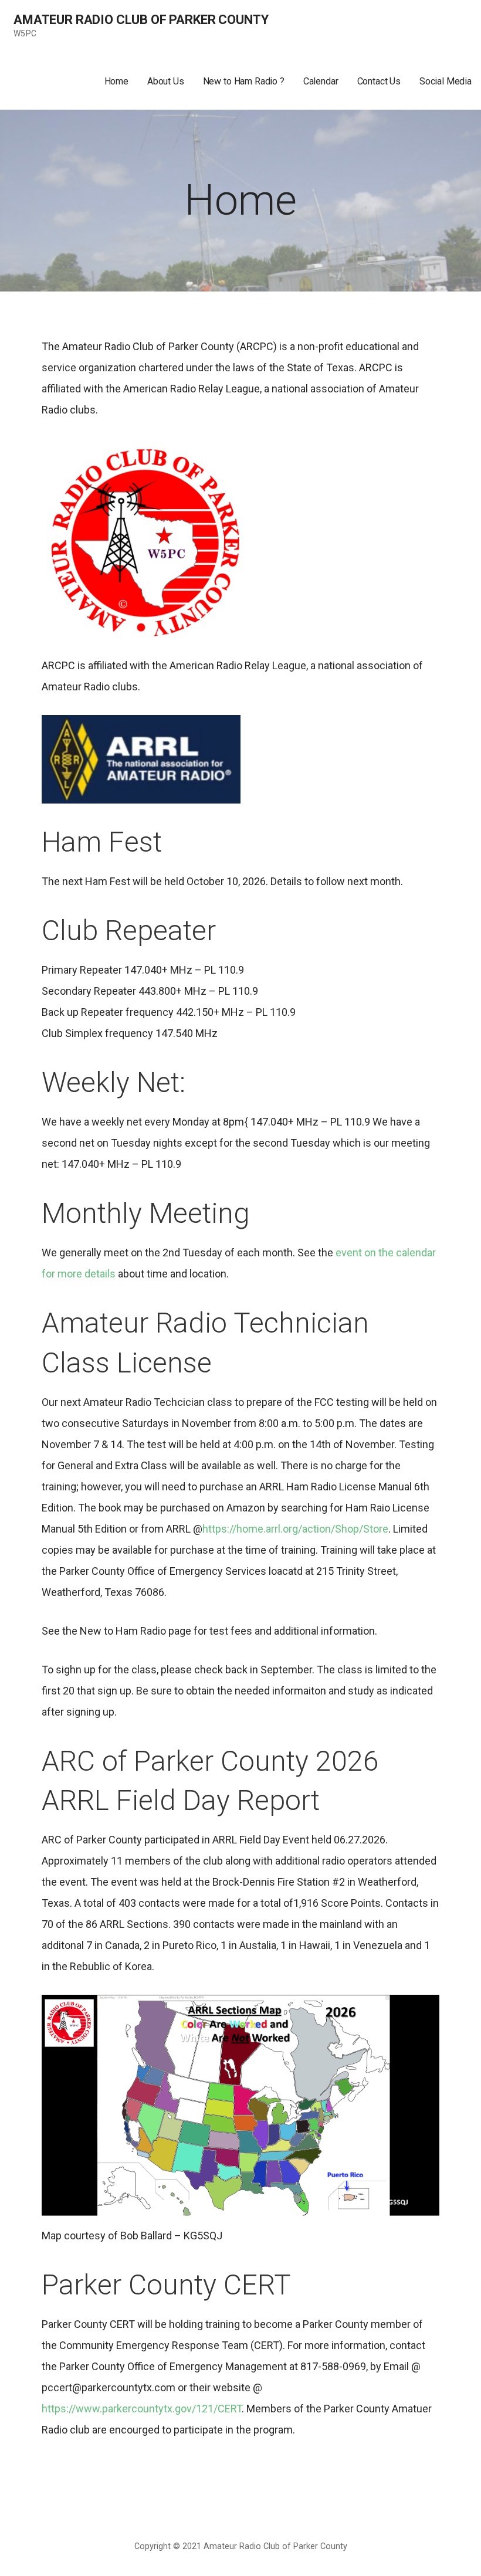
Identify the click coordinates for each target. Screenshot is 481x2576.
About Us (166, 81)
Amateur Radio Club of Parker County (141, 20)
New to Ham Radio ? (244, 81)
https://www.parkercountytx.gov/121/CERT (142, 2409)
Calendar (321, 81)
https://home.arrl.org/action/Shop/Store (295, 1529)
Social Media (446, 81)
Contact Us (379, 81)
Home (116, 81)
